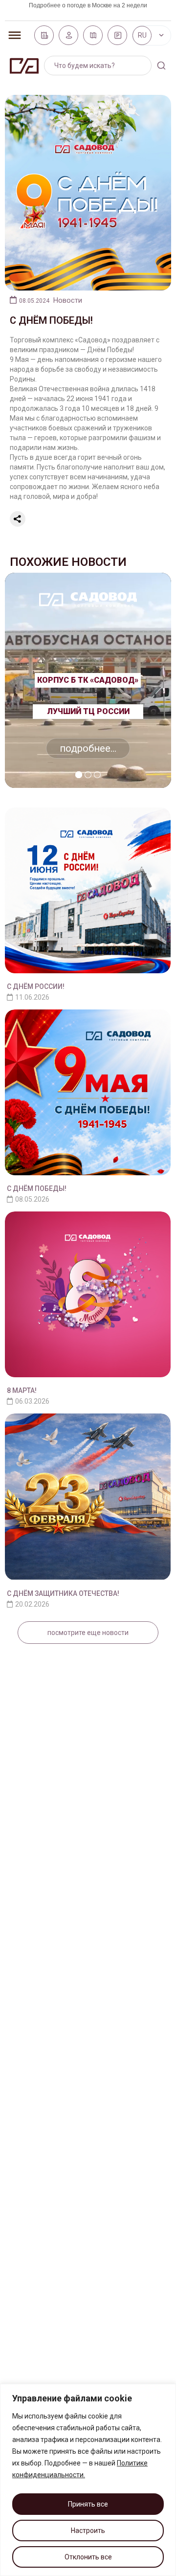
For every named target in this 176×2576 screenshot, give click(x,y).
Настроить (88, 2531)
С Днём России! (36, 986)
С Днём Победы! (37, 1188)
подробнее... (88, 748)
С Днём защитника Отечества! (63, 1593)
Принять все (88, 2504)
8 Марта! (22, 1390)
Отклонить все (88, 2557)
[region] (88, 2480)
